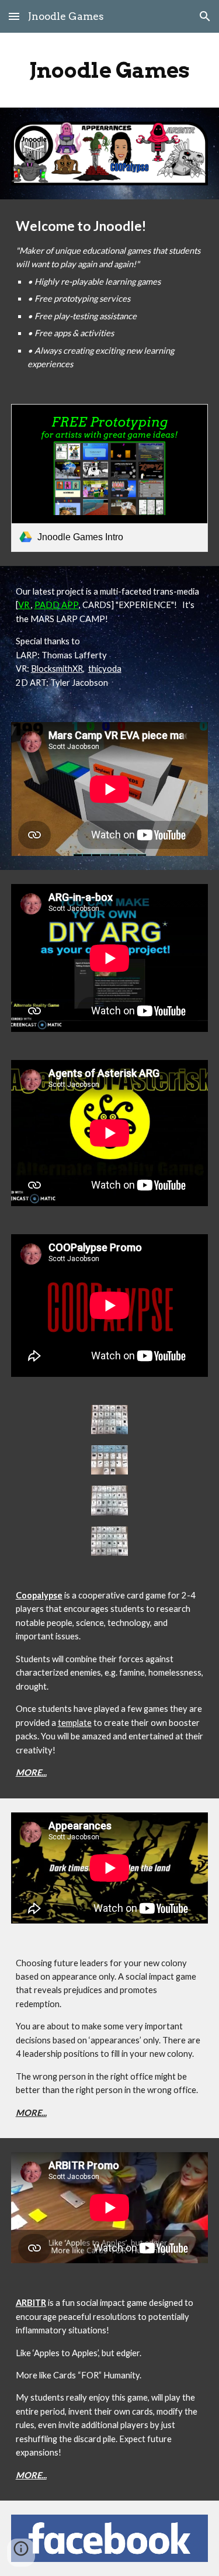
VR (25, 605)
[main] (110, 70)
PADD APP (57, 605)
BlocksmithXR (57, 669)
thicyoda (105, 669)
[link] (110, 478)
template (75, 1723)
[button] (14, 16)
